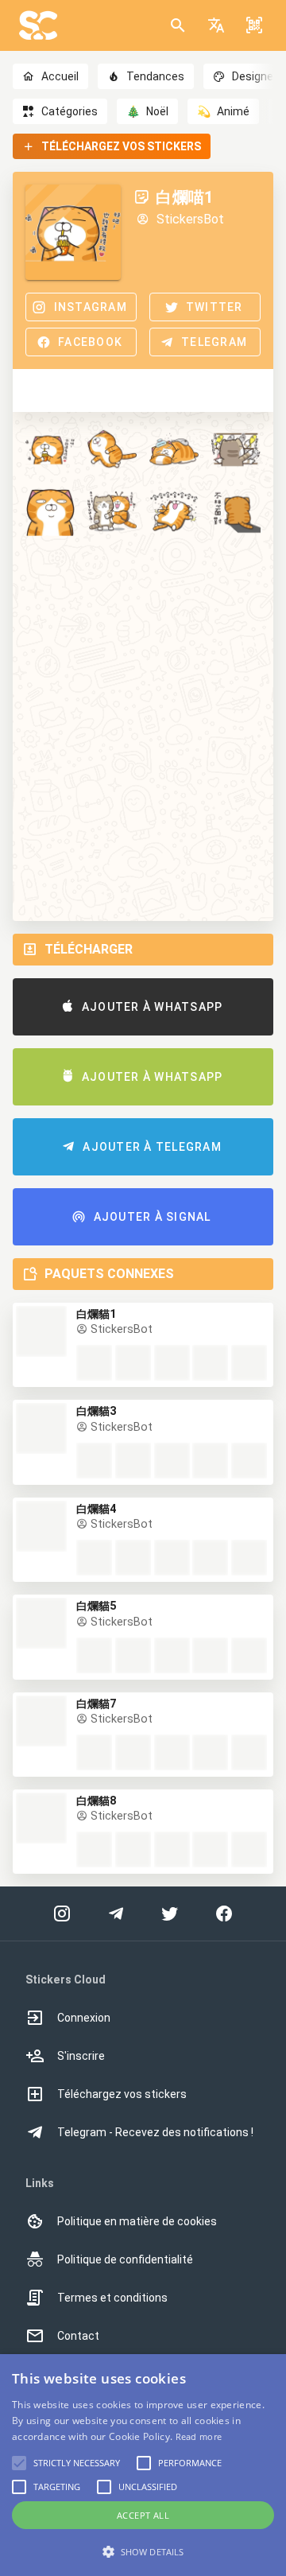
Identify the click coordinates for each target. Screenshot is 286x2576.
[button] (216, 25)
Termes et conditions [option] (112, 2298)
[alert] (143, 2465)
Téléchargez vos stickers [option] (122, 2094)
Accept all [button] (143, 2515)
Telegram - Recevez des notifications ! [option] (155, 2132)
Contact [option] (78, 2336)
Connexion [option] (84, 2018)
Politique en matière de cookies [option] (137, 2221)
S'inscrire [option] (81, 2056)
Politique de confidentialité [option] (125, 2259)
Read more (199, 2436)
